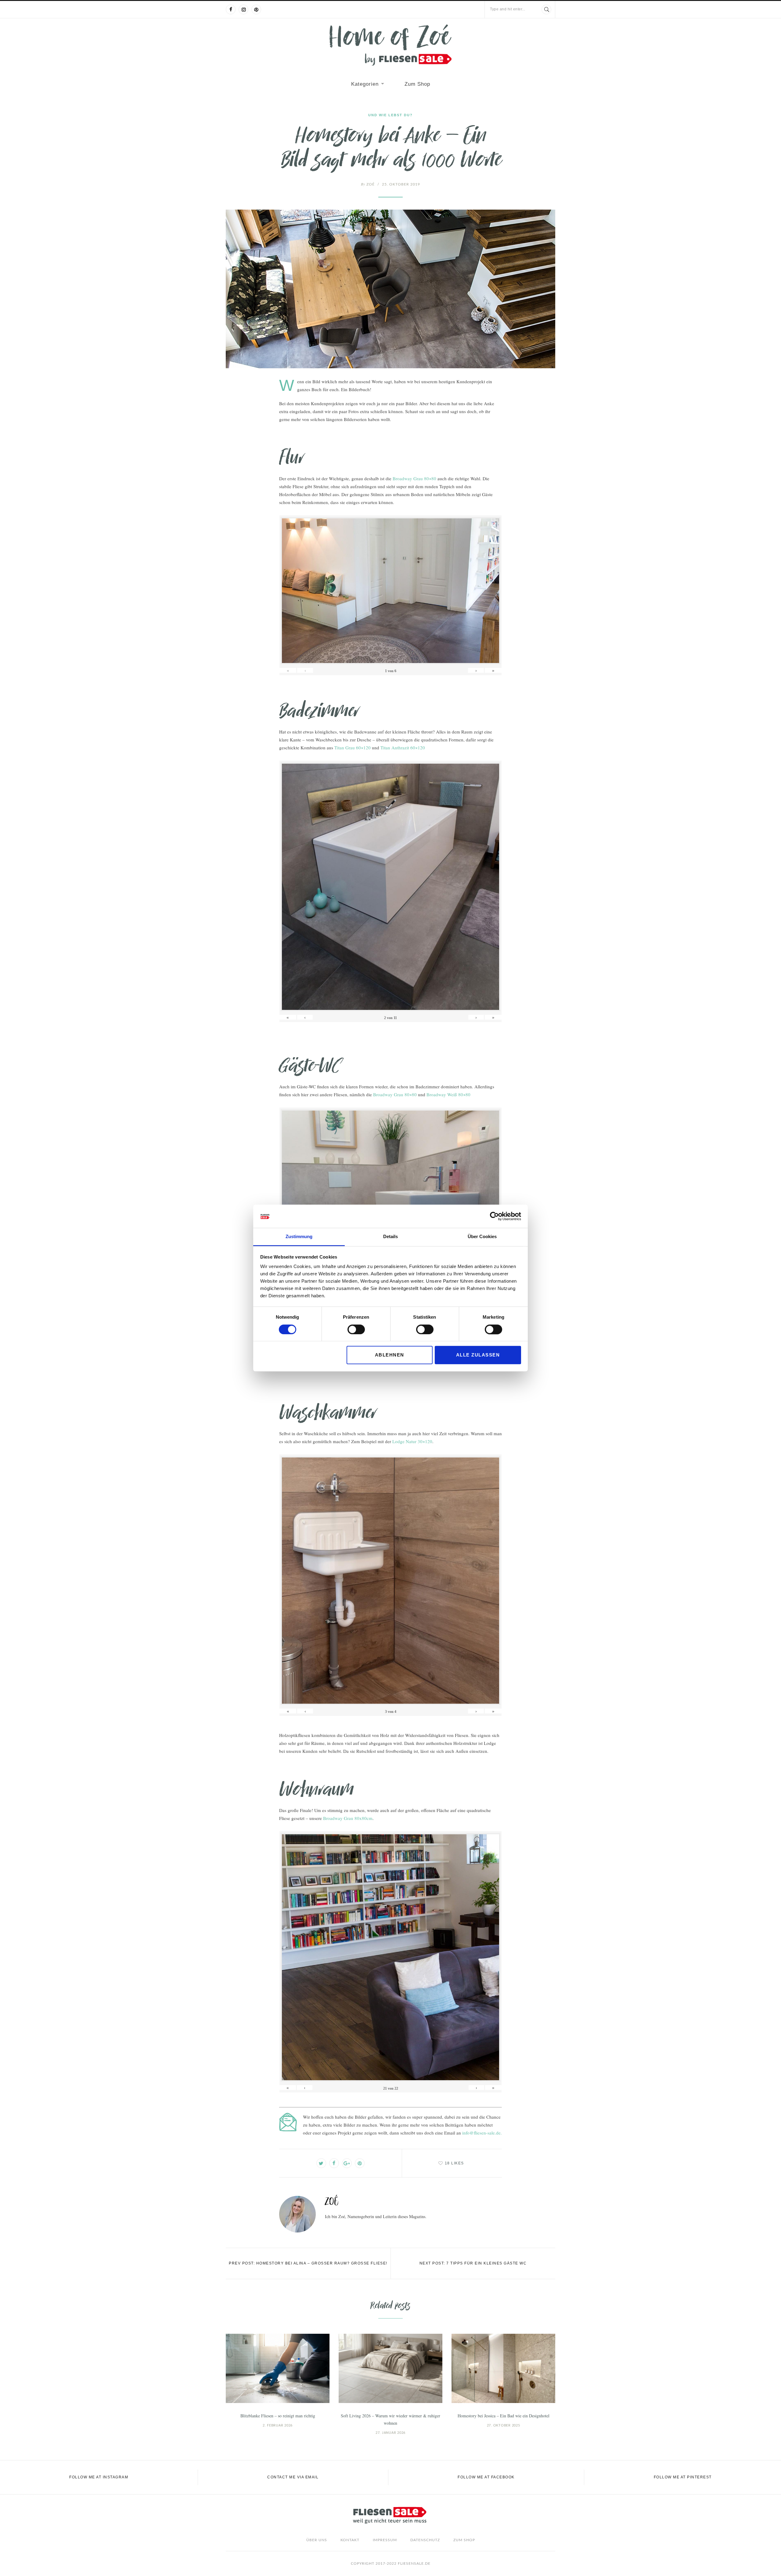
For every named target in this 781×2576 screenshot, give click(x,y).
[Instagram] (243, 9)
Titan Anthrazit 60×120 (403, 748)
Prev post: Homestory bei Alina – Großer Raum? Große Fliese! (308, 2263)
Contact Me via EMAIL (293, 2477)
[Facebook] (231, 9)
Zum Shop (417, 84)
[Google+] (347, 2163)
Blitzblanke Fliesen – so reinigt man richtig (278, 2416)
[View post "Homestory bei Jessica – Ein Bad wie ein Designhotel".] (503, 2368)
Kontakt (350, 2540)
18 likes (454, 2163)
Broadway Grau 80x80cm (348, 1818)
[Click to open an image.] (390, 289)
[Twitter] (321, 2163)
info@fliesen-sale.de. (482, 2133)
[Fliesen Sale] (390, 45)
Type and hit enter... (508, 9)
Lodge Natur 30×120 (412, 1441)
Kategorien (365, 84)
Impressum (385, 2540)
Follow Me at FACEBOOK (486, 2477)
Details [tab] (390, 1237)
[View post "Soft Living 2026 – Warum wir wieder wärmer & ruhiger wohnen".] (390, 2368)
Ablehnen (390, 1355)
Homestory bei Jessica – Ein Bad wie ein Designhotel (504, 2416)
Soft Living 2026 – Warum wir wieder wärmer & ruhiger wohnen (390, 2419)
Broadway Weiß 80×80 (448, 1094)
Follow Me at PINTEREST (683, 2477)
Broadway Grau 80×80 (414, 478)
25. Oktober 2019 (401, 184)
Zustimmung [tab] (299, 1237)
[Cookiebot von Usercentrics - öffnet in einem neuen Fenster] (494, 1216)
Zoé (368, 184)
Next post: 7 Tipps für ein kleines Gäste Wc (473, 2263)
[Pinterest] (256, 9)
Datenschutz (425, 2540)
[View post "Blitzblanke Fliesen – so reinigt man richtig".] (278, 2368)
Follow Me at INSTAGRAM (99, 2477)
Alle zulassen (478, 1355)
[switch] (356, 1329)
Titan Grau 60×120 (353, 748)
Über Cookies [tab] (482, 1237)
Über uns (317, 2540)
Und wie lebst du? (390, 115)
